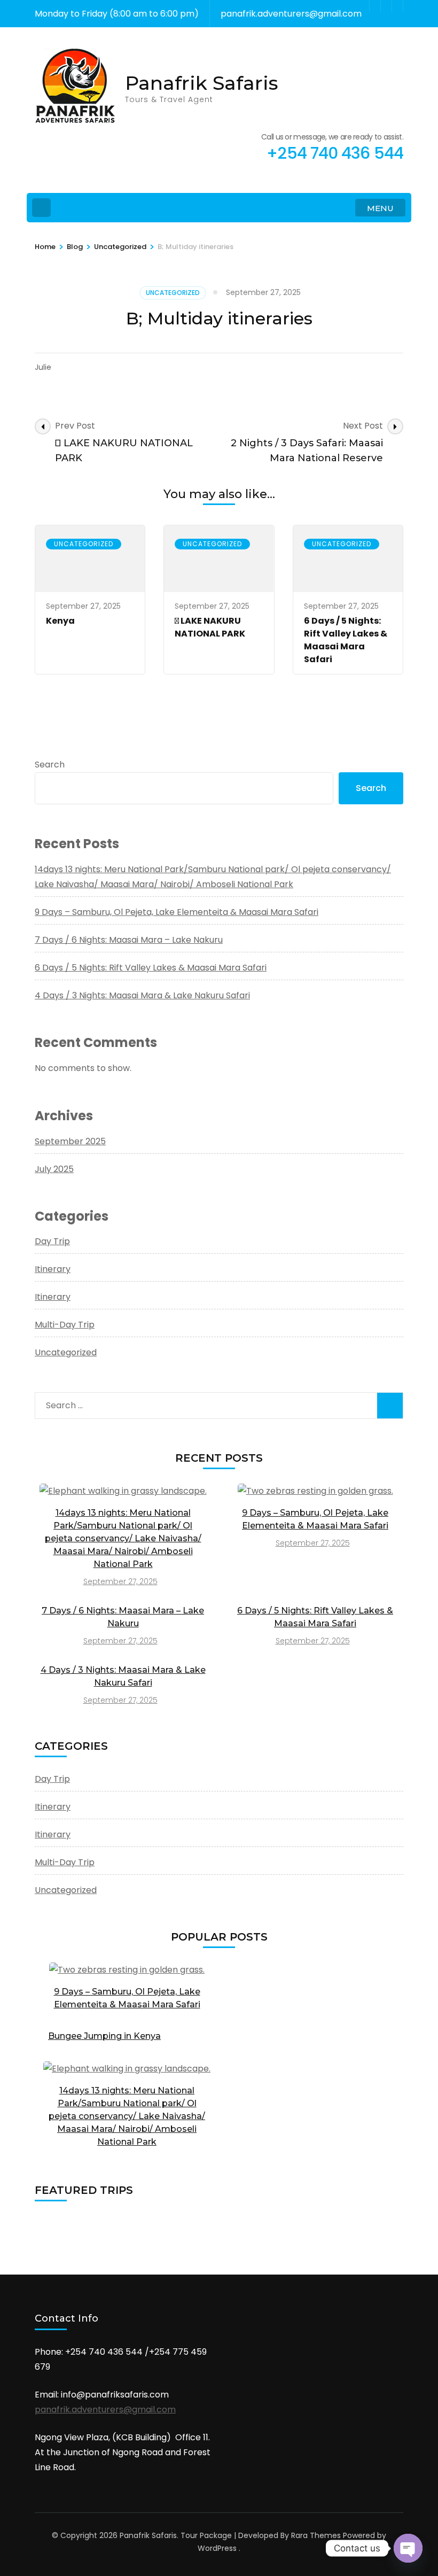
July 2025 (54, 1169)
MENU (380, 208)
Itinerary (53, 1269)
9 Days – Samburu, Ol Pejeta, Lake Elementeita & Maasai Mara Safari (177, 912)
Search (50, 765)
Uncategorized (173, 293)
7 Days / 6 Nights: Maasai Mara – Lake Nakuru (129, 940)
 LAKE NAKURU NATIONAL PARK (210, 627)
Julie (43, 367)
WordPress (217, 2548)
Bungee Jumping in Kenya (104, 2036)
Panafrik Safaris (202, 83)
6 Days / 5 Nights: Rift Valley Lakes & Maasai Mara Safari (346, 640)
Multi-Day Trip (65, 1325)
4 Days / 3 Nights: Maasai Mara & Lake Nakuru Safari (142, 995)
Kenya (60, 621)
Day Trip (52, 1241)
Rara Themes (316, 2535)
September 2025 (70, 1141)
